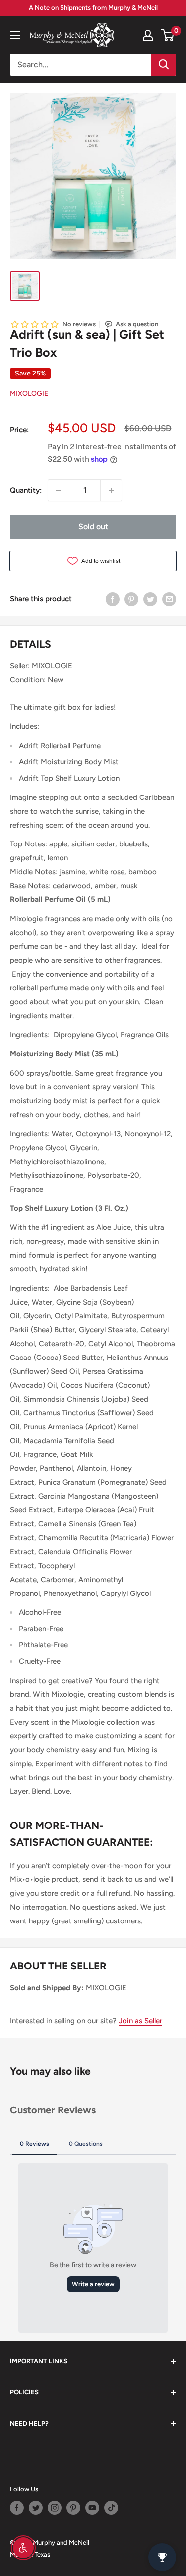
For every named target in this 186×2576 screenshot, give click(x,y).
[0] (168, 35)
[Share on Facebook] (113, 598)
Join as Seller (140, 2021)
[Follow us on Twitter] (36, 2508)
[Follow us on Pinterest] (73, 2508)
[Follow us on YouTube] (92, 2508)
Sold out (93, 527)
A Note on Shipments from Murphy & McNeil (93, 8)
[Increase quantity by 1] (111, 490)
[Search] (164, 65)
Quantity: (26, 490)
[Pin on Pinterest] (131, 598)
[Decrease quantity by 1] (59, 490)
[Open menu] (15, 35)
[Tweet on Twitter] (150, 598)
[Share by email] (169, 598)
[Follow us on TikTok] (111, 2508)
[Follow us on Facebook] (17, 2508)
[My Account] (148, 35)
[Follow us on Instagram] (55, 2508)
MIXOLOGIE (29, 394)
